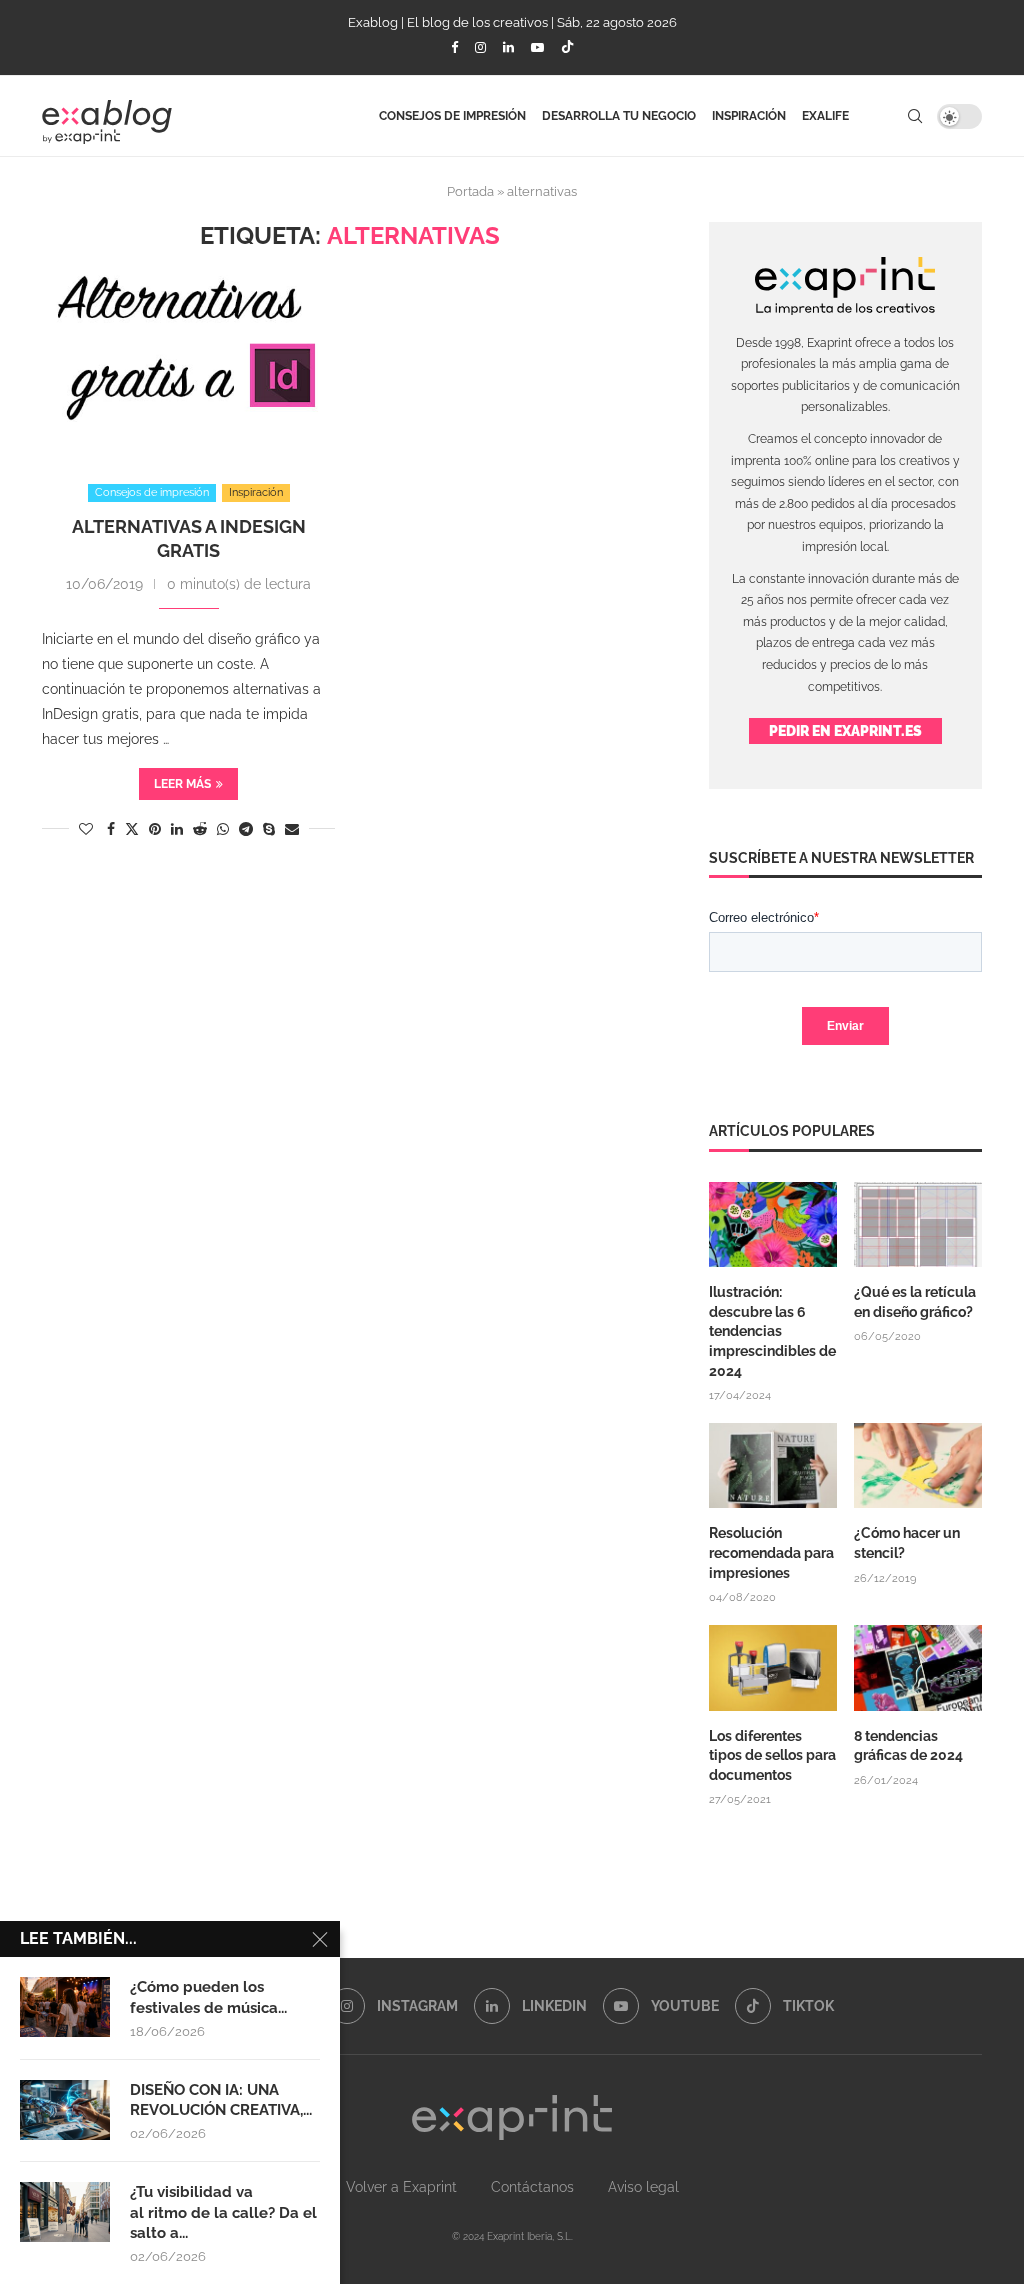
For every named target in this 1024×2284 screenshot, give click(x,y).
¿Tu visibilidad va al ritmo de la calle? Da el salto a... (223, 2212)
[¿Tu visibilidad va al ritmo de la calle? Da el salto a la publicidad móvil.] (65, 2212)
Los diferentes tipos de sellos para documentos (772, 1755)
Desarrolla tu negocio (619, 116)
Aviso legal (643, 2187)
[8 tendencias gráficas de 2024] (918, 1668)
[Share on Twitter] (132, 828)
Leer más (182, 784)
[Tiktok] (567, 48)
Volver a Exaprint (401, 2187)
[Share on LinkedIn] (177, 829)
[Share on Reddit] (200, 829)
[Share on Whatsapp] (223, 829)
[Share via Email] (292, 829)
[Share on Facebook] (111, 829)
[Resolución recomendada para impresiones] (773, 1466)
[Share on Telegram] (246, 829)
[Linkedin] (508, 47)
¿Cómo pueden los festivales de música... (208, 1997)
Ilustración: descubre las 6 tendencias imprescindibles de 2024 (772, 1331)
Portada (470, 191)
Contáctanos (532, 2187)
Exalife (825, 116)
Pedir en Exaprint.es (845, 731)
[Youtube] (537, 47)
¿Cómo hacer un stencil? (907, 1543)
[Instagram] (480, 47)
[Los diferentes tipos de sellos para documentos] (773, 1668)
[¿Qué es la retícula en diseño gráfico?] (918, 1225)
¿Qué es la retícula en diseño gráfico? (915, 1302)
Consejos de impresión (452, 116)
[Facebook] (454, 47)
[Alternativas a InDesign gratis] (188, 358)
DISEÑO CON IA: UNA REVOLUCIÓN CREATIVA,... (221, 2100)
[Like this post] (86, 829)
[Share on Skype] (269, 829)
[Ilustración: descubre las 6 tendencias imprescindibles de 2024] (773, 1225)
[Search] (915, 116)
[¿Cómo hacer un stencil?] (918, 1466)
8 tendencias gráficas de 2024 (910, 1746)
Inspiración (749, 116)
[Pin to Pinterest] (155, 829)
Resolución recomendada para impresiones (771, 1552)
